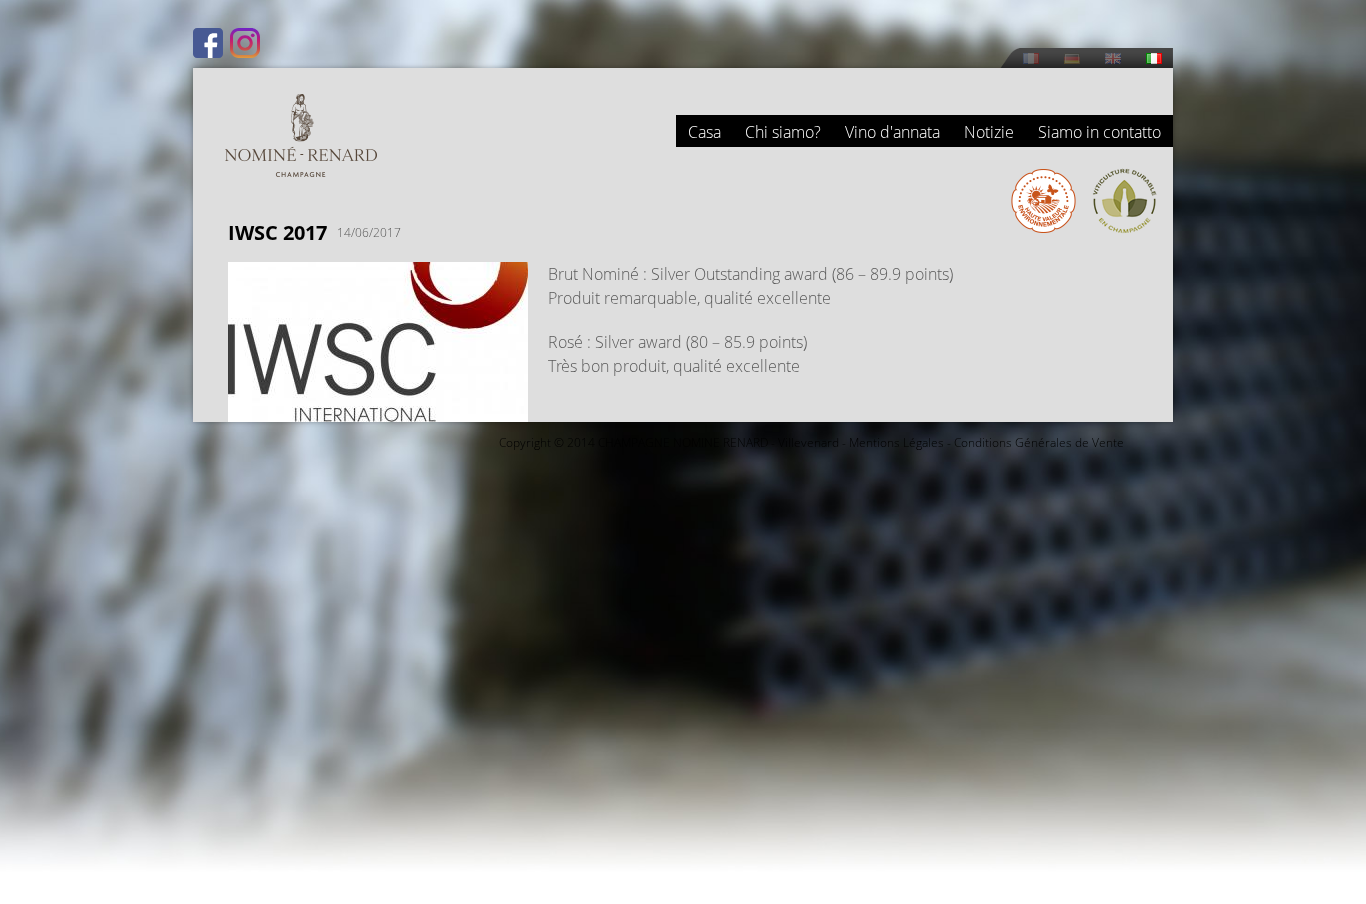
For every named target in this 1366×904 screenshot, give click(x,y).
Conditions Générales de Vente (1039, 442)
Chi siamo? (783, 132)
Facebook (208, 43)
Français (1031, 58)
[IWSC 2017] (378, 410)
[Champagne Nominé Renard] (301, 135)
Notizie (989, 132)
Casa (704, 132)
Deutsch (1072, 58)
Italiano (1154, 58)
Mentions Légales (896, 442)
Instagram (245, 43)
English (1113, 58)
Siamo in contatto (1099, 132)
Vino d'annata (892, 132)
